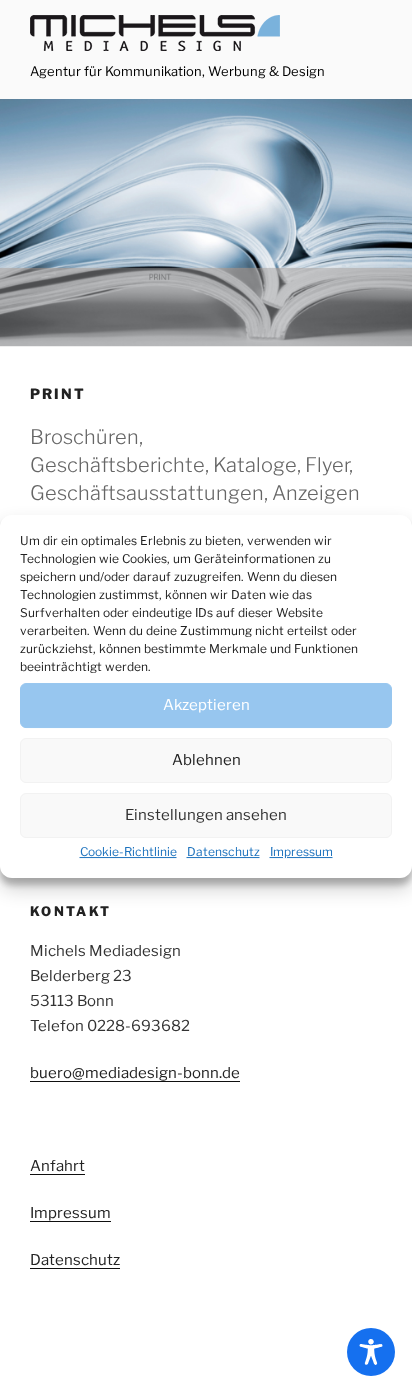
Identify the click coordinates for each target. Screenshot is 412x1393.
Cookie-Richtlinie (128, 851)
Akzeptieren (206, 705)
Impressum (301, 851)
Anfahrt (57, 1166)
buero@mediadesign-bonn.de (135, 1073)
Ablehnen (206, 760)
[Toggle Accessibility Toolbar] (371, 1352)
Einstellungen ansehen (206, 815)
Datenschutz (223, 851)
